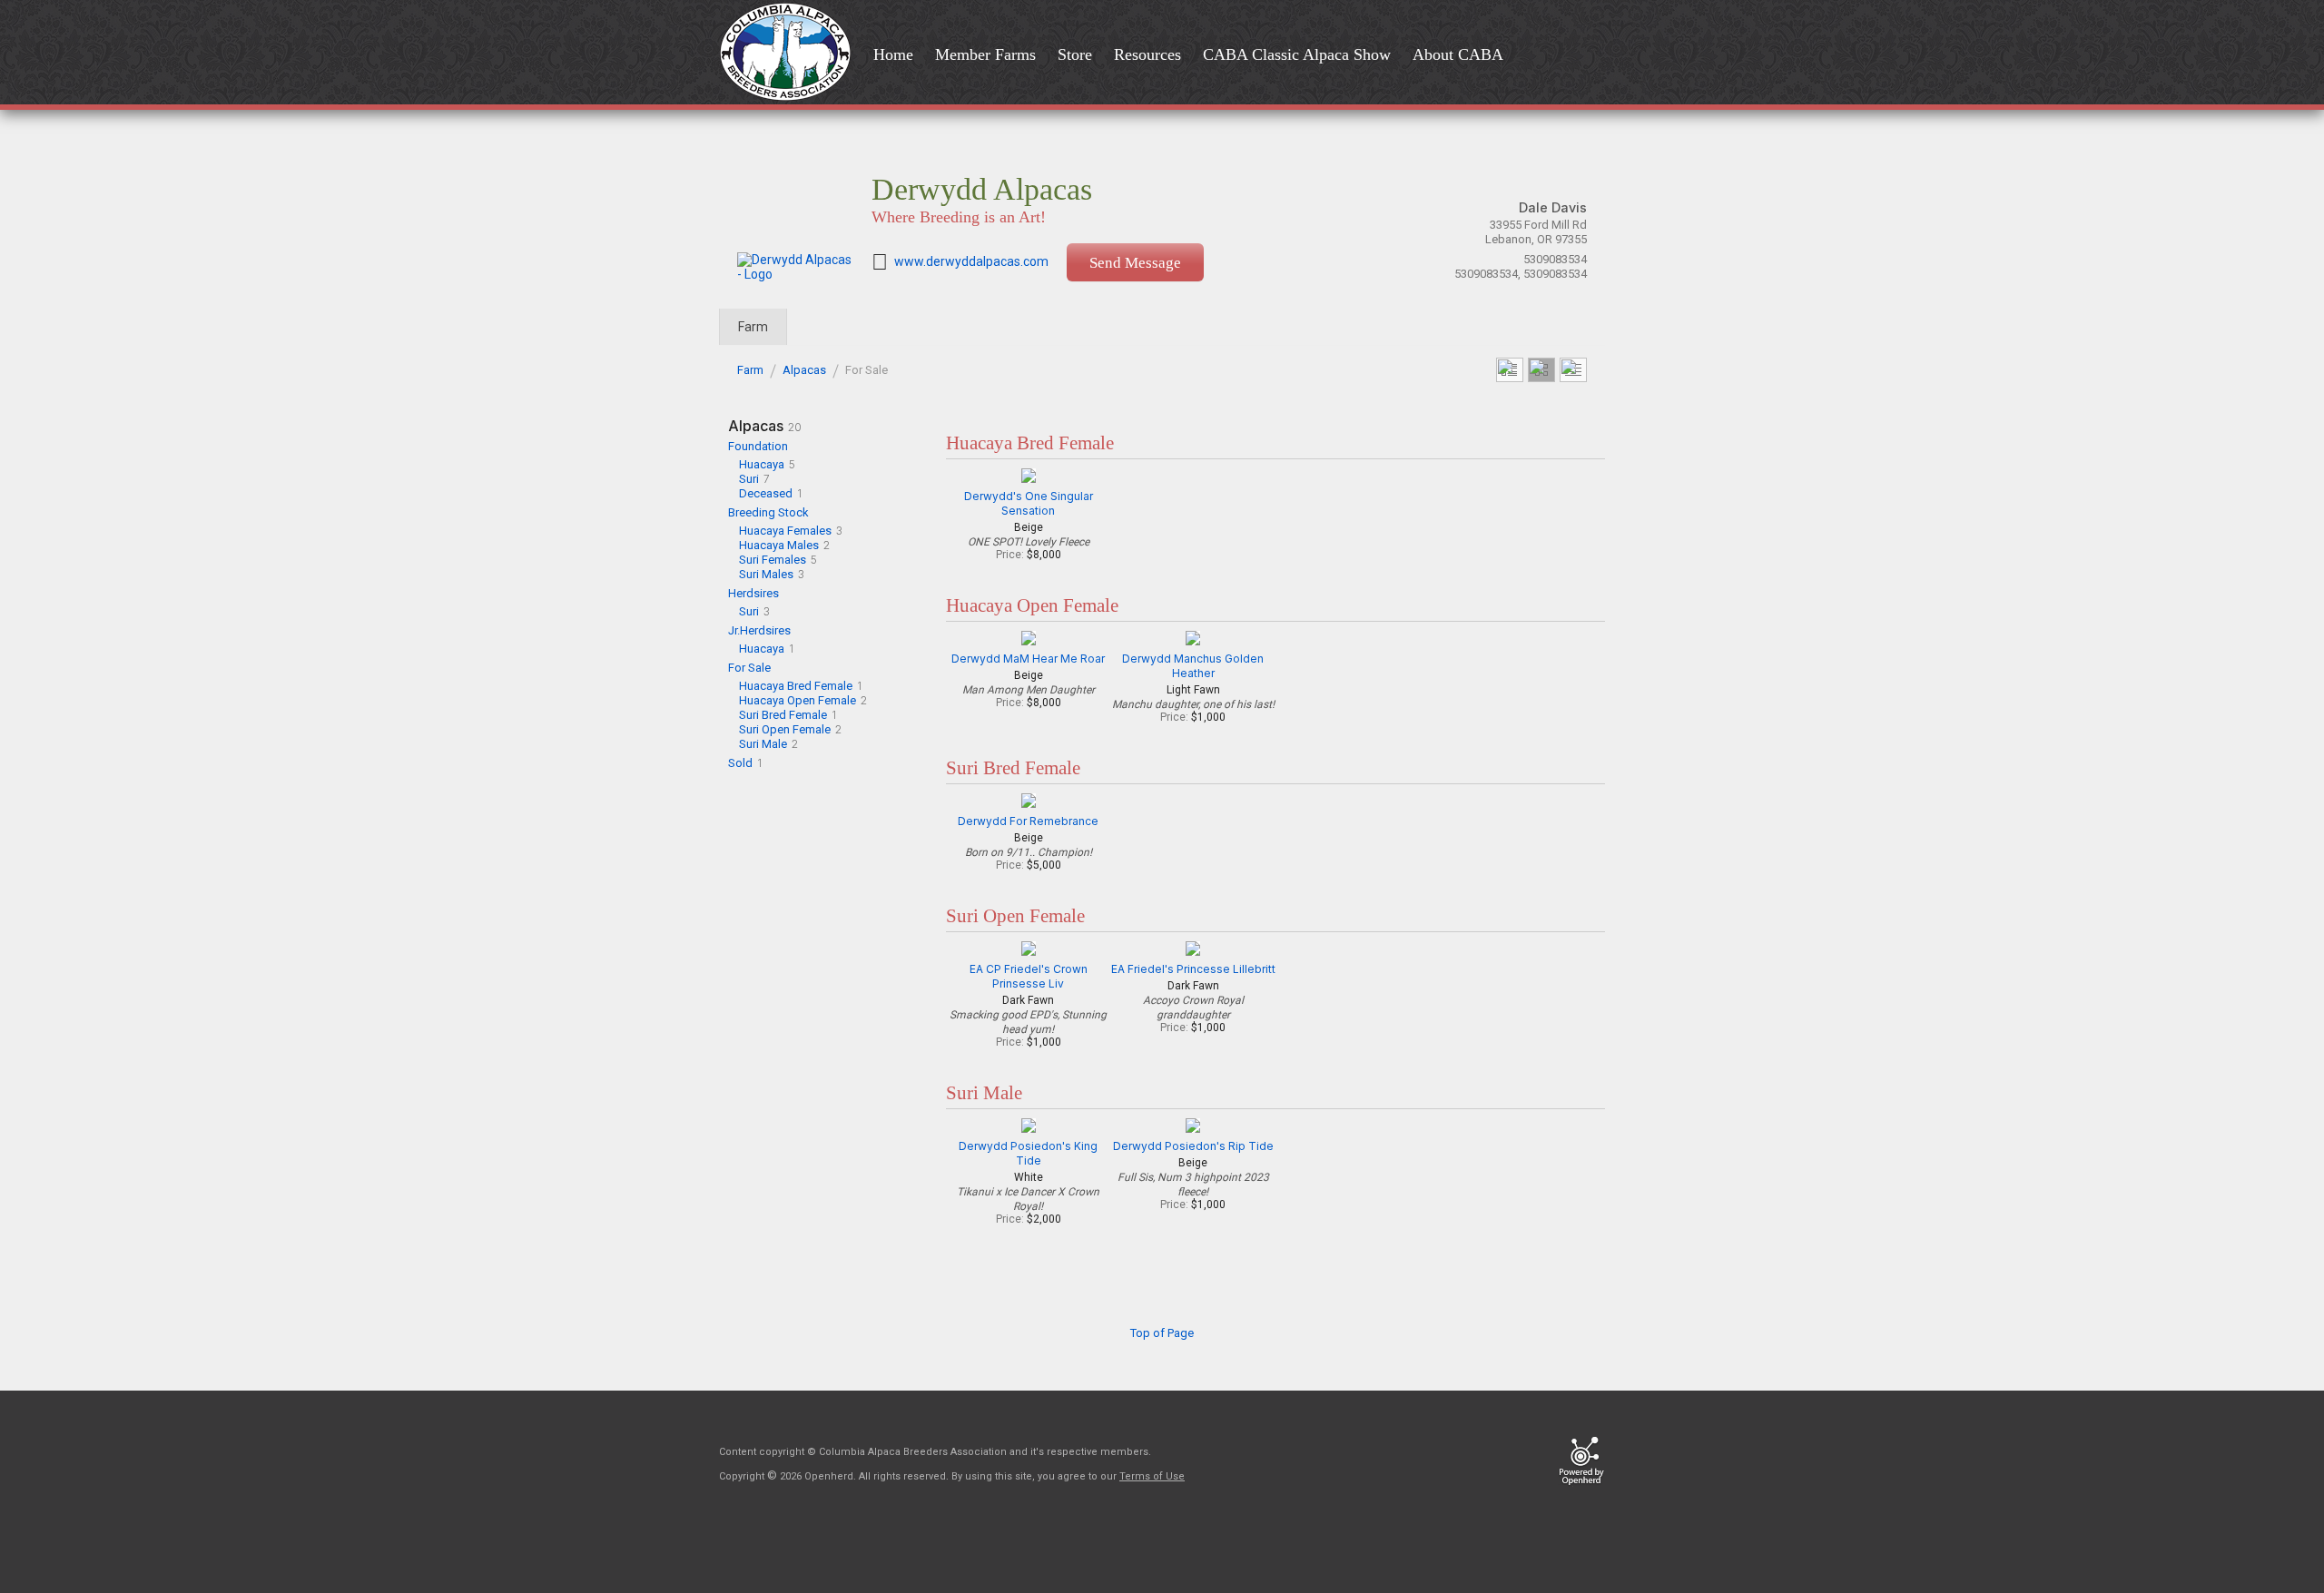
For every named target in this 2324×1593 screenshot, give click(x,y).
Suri (749, 479)
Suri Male (763, 744)
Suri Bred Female (783, 715)
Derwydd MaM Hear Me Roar (1028, 659)
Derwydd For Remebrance (1028, 821)
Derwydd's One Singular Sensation (1029, 503)
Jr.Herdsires (759, 630)
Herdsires (753, 593)
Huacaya (762, 464)
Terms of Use (1152, 1476)
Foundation (758, 446)
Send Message (1135, 263)
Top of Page (1162, 1333)
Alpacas (804, 370)
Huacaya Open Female (798, 700)
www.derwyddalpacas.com (971, 261)
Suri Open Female (785, 729)
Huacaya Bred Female (796, 686)
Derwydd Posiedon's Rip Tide (1193, 1146)
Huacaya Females (785, 531)
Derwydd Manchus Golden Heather (1193, 666)
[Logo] (791, 54)
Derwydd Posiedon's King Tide (1028, 1153)
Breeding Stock (768, 512)
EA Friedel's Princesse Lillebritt (1193, 969)
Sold (740, 763)
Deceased (766, 493)
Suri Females (773, 560)
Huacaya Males (779, 545)
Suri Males (766, 574)
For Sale (749, 668)
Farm (753, 327)
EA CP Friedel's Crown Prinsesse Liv (1029, 976)
